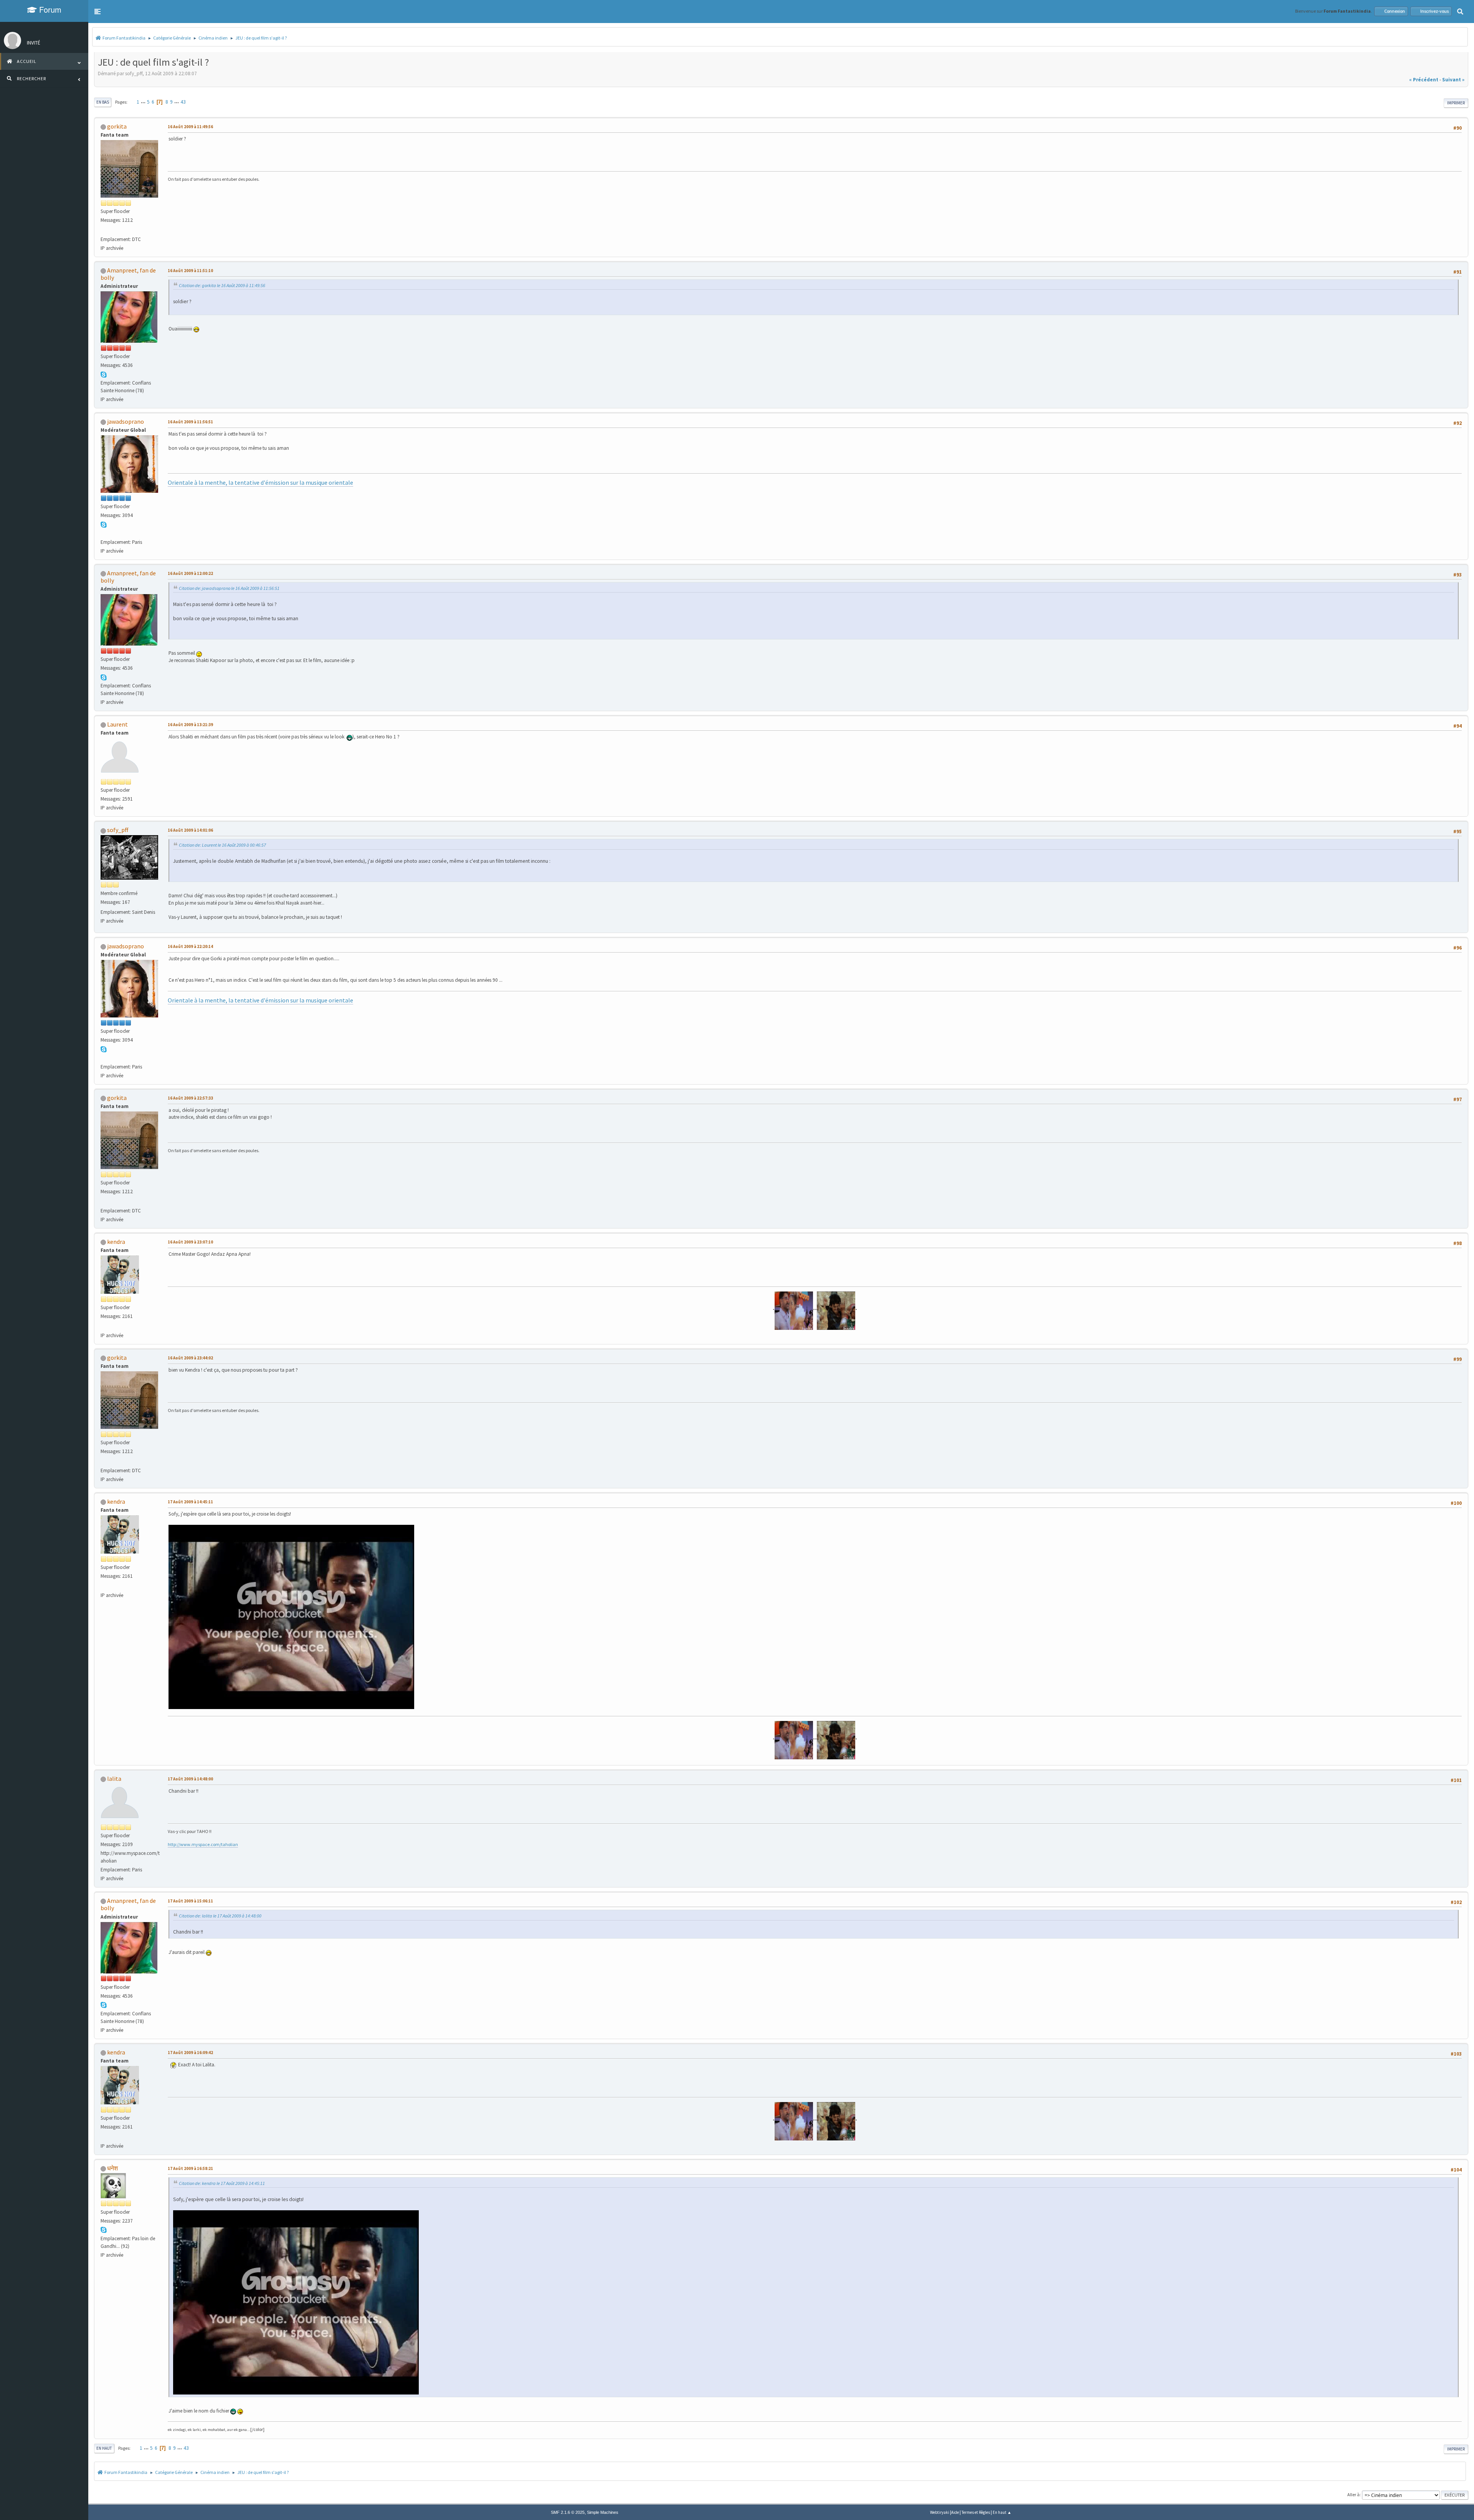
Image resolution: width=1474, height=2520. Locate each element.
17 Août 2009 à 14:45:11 (190, 1502)
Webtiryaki (940, 2512)
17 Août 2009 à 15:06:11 (190, 1901)
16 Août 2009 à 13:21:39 (190, 725)
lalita (114, 1779)
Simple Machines (603, 2512)
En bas (103, 102)
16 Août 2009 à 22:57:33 (190, 1098)
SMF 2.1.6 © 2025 (568, 2512)
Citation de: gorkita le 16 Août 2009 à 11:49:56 (222, 285)
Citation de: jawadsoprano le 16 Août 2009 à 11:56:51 (229, 588)
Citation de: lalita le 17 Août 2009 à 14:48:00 (220, 1916)
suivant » (1453, 80)
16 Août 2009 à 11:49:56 (190, 127)
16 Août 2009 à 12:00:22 (190, 573)
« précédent (1424, 80)
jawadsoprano (126, 421)
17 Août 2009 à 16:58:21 (190, 2168)
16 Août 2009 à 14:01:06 (190, 830)
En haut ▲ (1002, 2512)
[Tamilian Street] (104, 1326)
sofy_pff (118, 830)
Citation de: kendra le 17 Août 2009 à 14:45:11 (222, 2183)
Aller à (1353, 2494)
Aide (955, 2512)
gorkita (117, 126)
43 (183, 102)
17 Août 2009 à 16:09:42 (190, 2053)
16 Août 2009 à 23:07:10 (190, 1242)
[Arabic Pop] (104, 230)
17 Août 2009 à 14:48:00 (190, 1779)
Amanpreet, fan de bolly (128, 274)
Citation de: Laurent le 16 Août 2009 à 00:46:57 (222, 845)
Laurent (117, 724)
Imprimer (1456, 103)
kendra (116, 1242)
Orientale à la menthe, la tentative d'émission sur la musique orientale (260, 482)
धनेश (112, 2168)
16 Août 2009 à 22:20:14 (190, 946)
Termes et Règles (976, 2512)
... (144, 102)
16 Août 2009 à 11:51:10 (190, 271)
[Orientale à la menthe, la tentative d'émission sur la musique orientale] (104, 533)
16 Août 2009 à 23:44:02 (190, 1358)
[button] (97, 12)
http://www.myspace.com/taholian (203, 1844)
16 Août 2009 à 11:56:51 (190, 422)
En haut (104, 2448)
